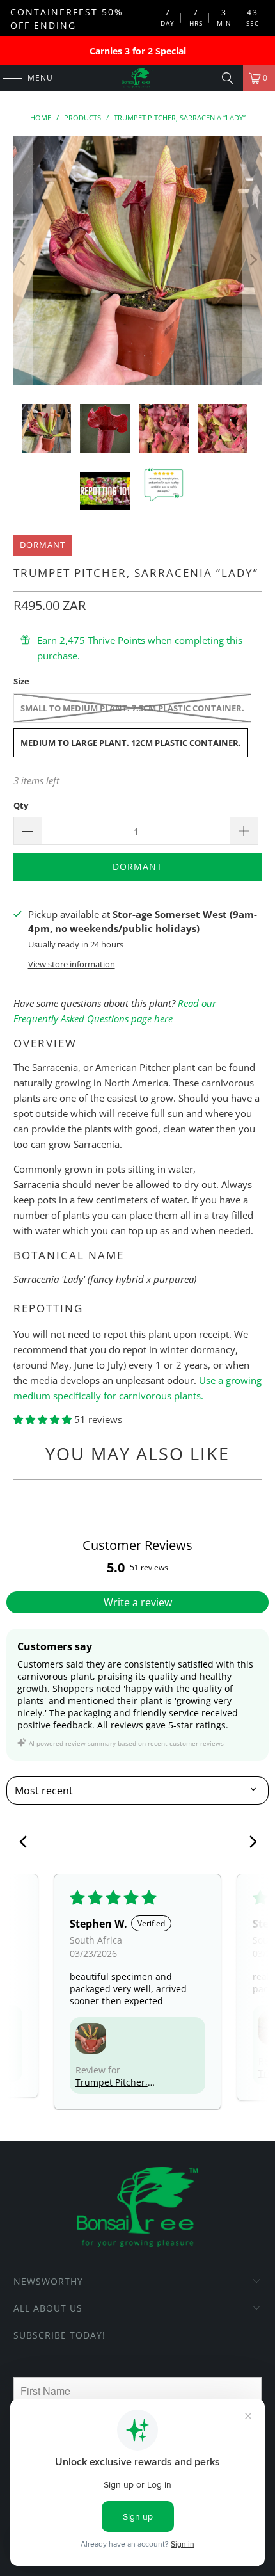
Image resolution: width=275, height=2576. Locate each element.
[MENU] (7, 78)
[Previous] (23, 260)
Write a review (138, 1602)
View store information (72, 964)
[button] (44, 1419)
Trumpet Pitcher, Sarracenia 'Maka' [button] (113, 2082)
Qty (21, 805)
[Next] (252, 260)
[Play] (138, 260)
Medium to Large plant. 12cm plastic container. (131, 743)
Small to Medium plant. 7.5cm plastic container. (132, 708)
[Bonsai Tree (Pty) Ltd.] (138, 78)
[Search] (228, 78)
